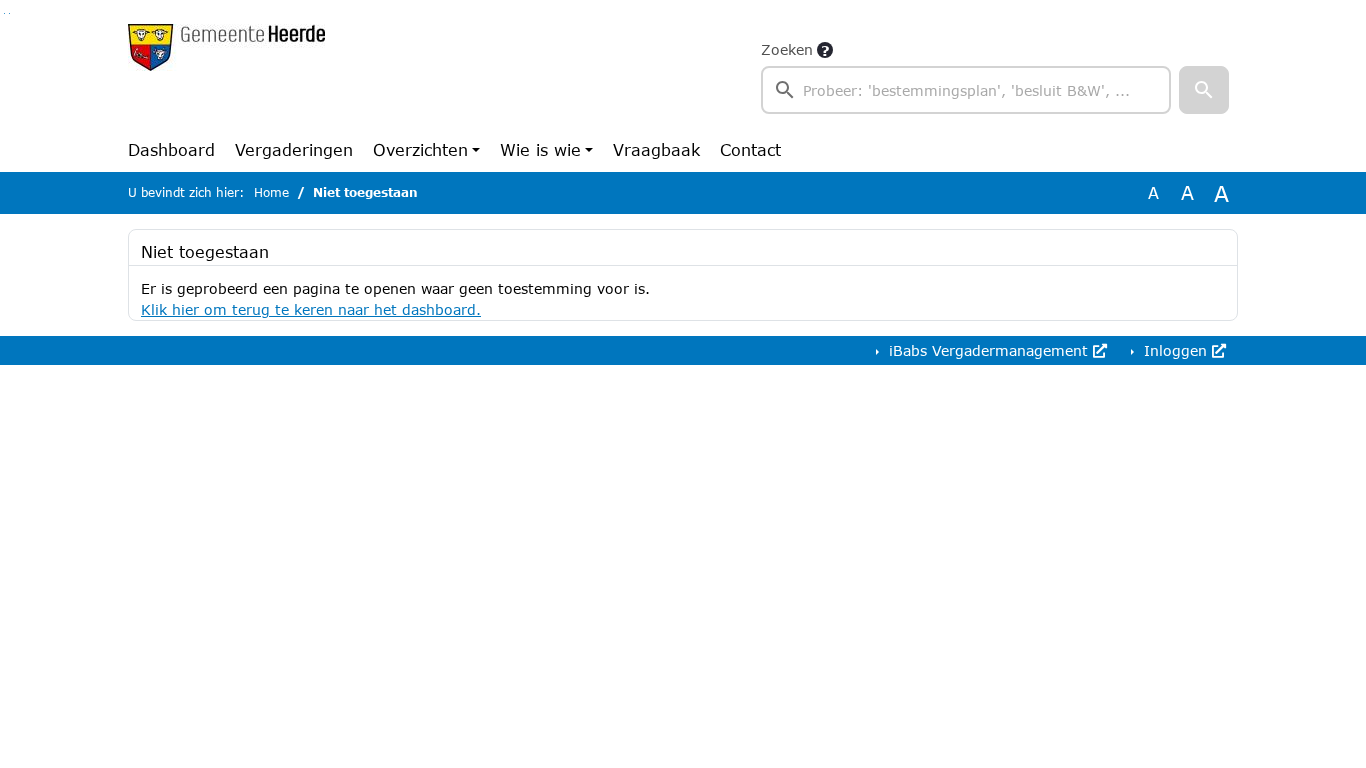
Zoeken (787, 49)
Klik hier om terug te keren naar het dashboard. (311, 309)
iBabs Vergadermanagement (988, 350)
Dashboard (171, 149)
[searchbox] (966, 90)
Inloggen (1175, 350)
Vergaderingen (294, 149)
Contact (750, 149)
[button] (1204, 90)
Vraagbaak (656, 149)
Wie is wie (540, 149)
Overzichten (420, 149)
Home (271, 192)
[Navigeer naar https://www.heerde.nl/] (226, 76)
